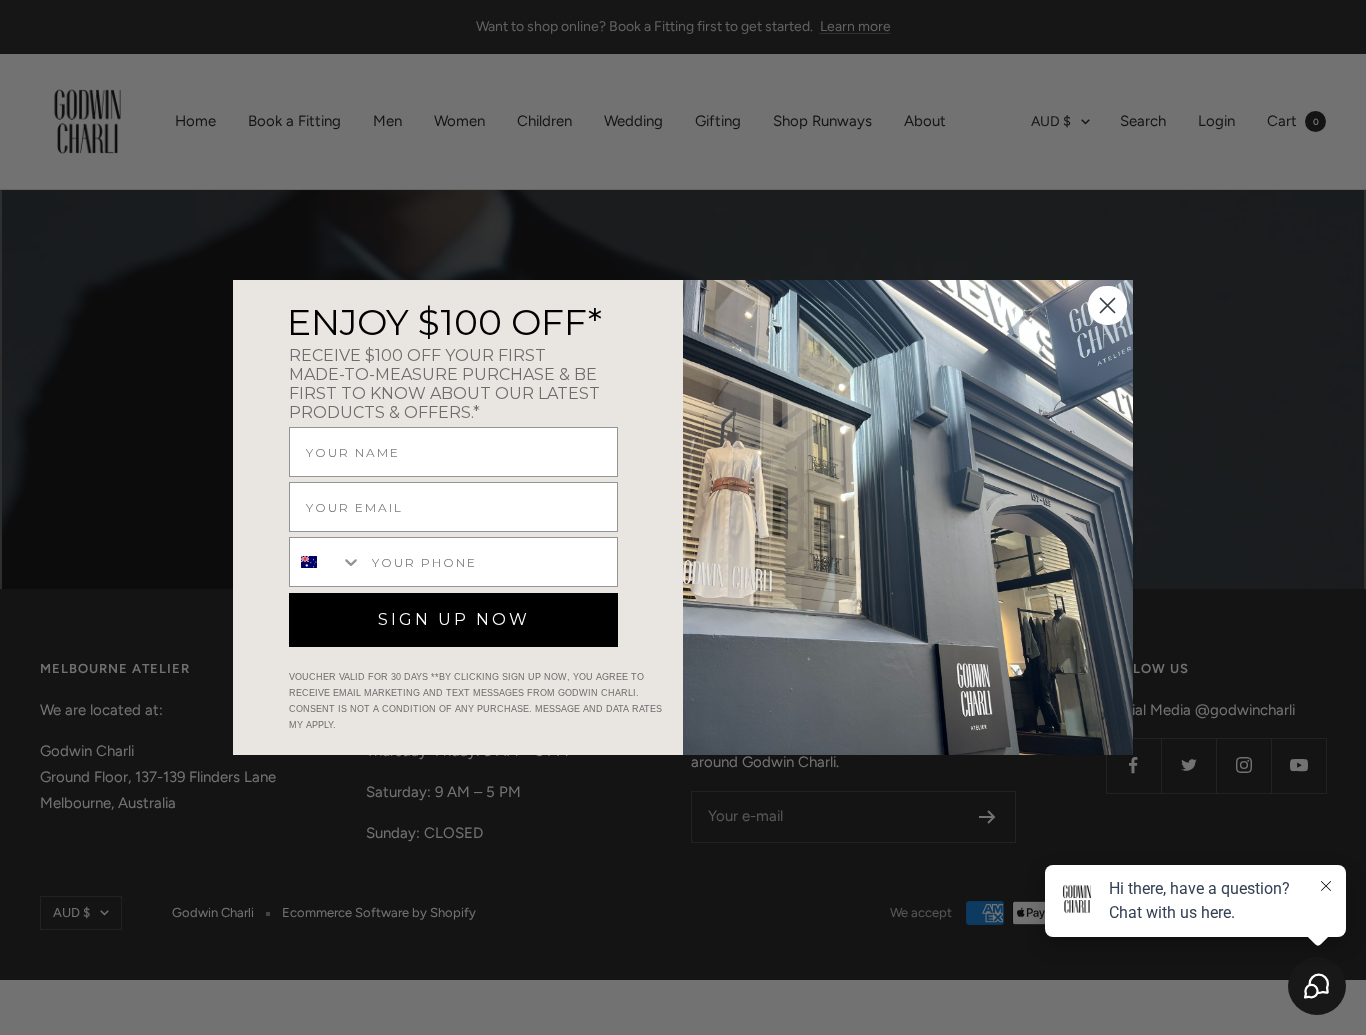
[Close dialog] (1107, 305)
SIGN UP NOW (454, 619)
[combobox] (326, 562)
